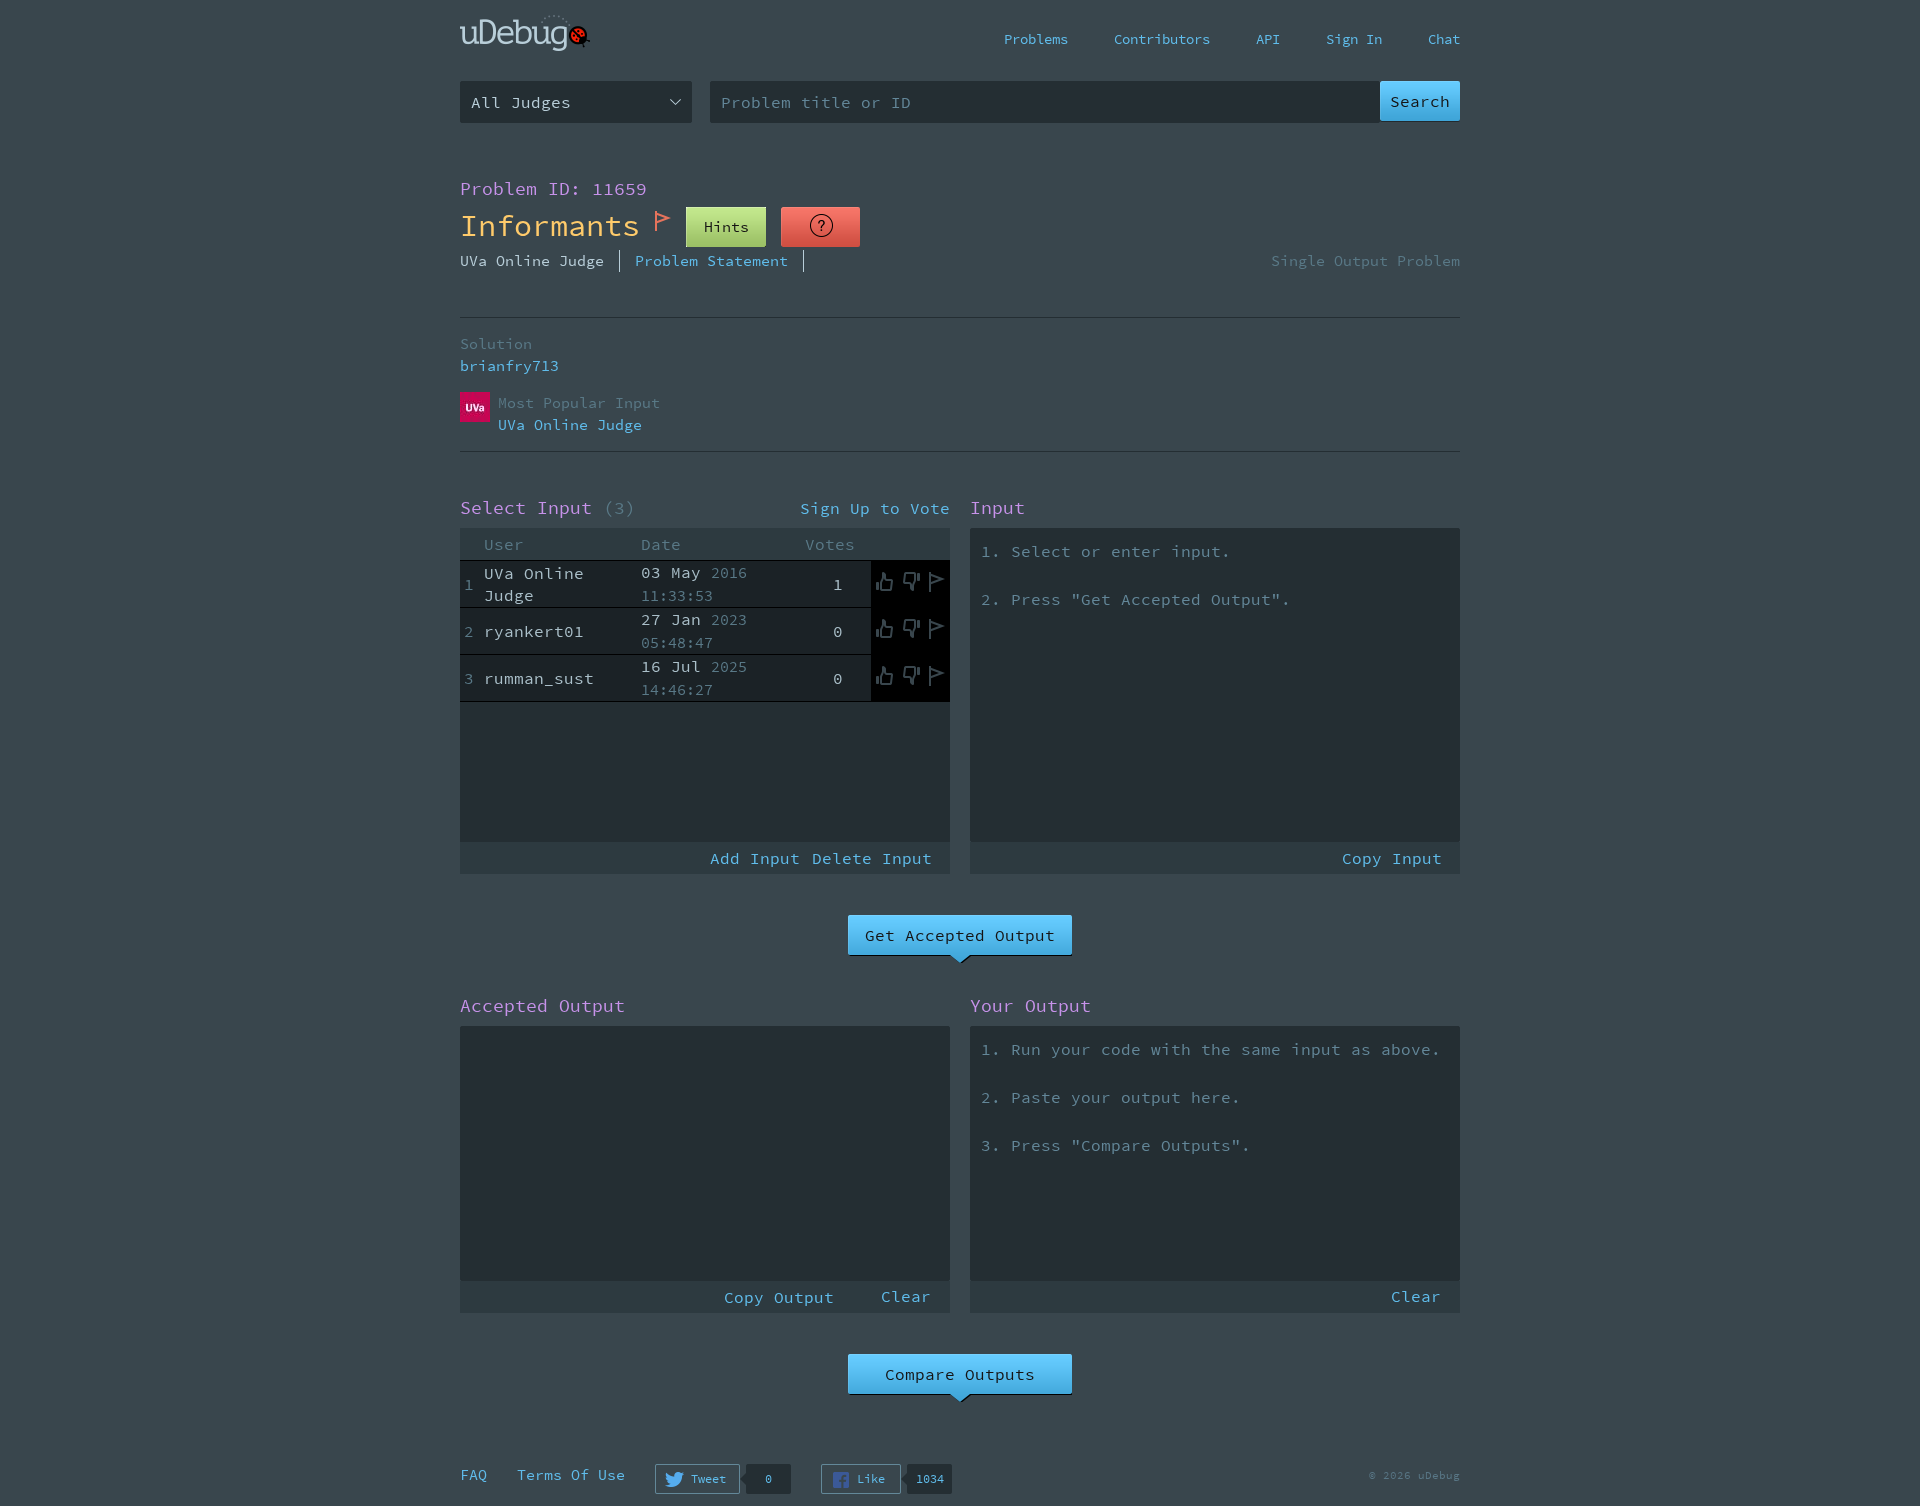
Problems (1036, 39)
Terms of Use (571, 1474)
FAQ (473, 1474)
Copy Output (779, 1297)
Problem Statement (711, 260)
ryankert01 (534, 631)
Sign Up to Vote (875, 508)
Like (871, 1478)
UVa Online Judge (570, 424)
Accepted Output (542, 1006)
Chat (1444, 39)
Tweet (708, 1478)
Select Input (548, 508)
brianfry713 (509, 365)
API (1268, 39)
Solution (496, 343)
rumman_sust (539, 678)
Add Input (755, 858)
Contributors (1162, 39)
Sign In (1354, 39)
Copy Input (1392, 858)
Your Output (1030, 1006)
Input (997, 508)
